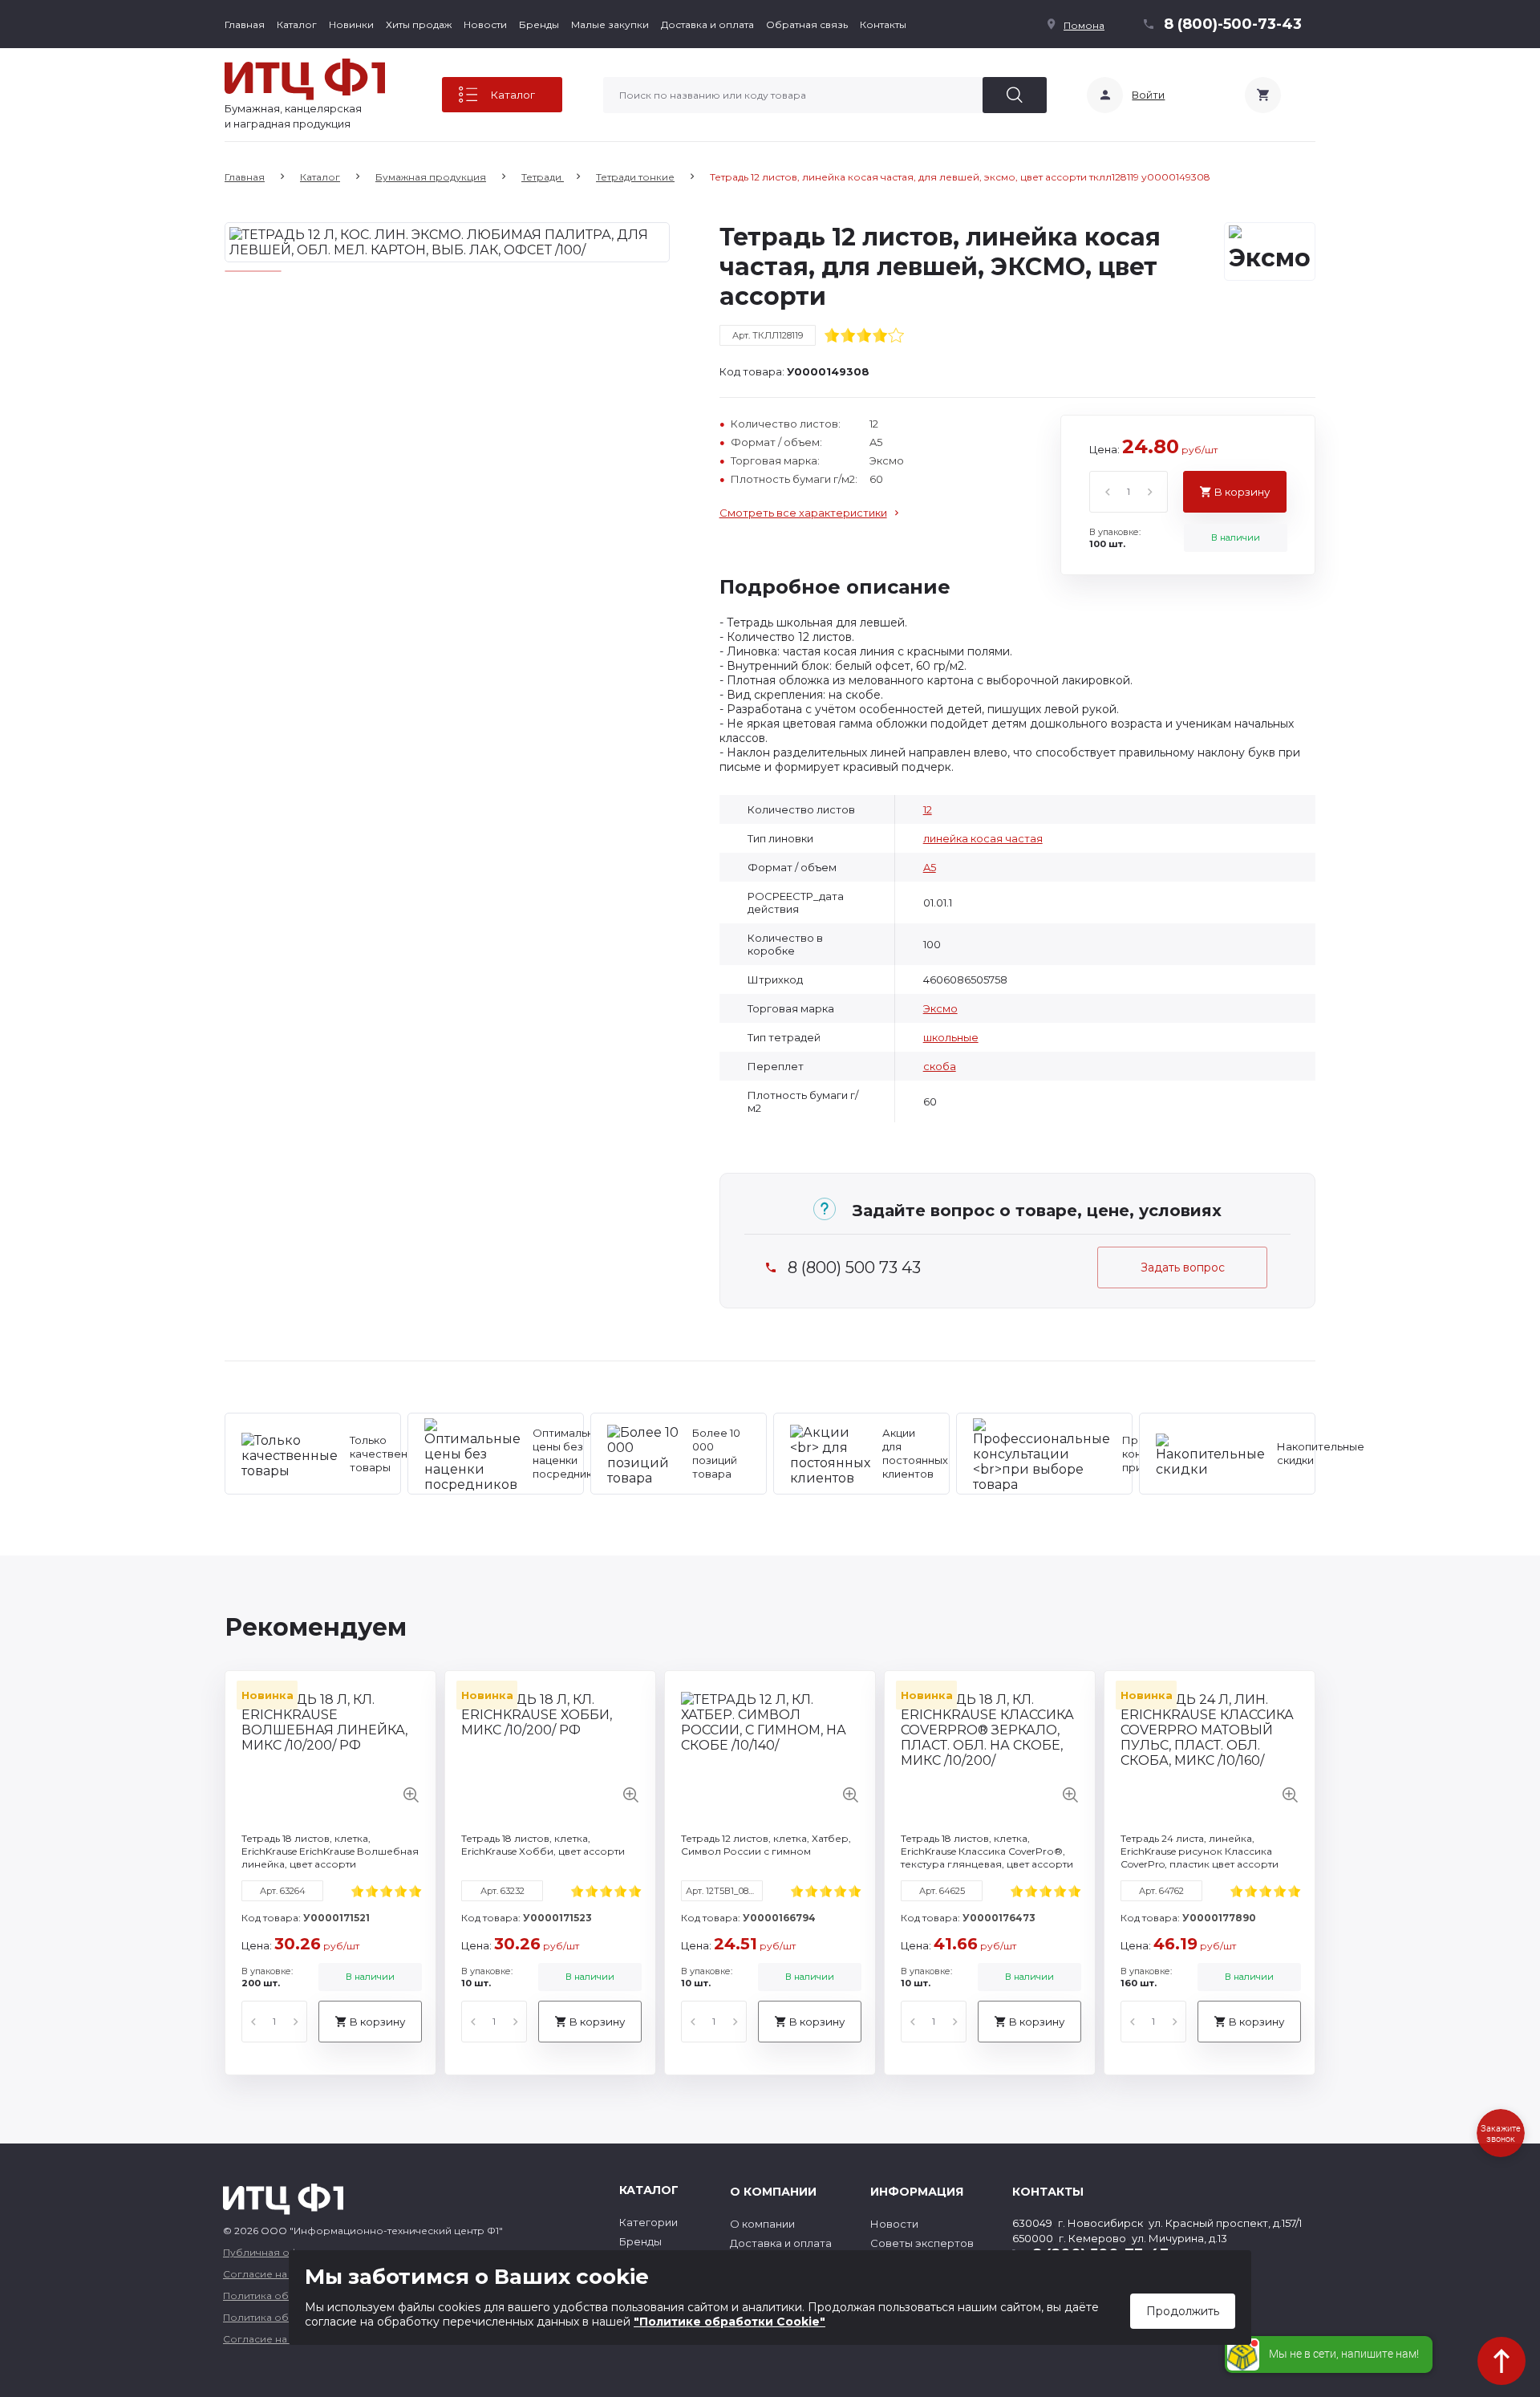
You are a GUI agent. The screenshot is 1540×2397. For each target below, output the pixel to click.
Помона (1084, 25)
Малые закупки (610, 24)
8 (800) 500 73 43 (854, 1268)
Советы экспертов (922, 2243)
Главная (245, 24)
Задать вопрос (1183, 1267)
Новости (485, 24)
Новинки (351, 24)
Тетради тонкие (635, 177)
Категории (648, 2222)
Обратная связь (807, 24)
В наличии (1236, 537)
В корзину (1242, 492)
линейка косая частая (983, 838)
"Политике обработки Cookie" (729, 2322)
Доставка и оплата (707, 24)
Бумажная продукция (431, 177)
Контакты (883, 24)
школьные (951, 1037)
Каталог (297, 24)
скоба (940, 1066)
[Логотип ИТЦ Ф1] (305, 79)
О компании (762, 2224)
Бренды (539, 24)
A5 (930, 867)
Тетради (543, 177)
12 (928, 809)
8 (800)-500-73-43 (1233, 24)
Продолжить (1183, 2311)
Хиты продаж (419, 24)
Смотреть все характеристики (803, 513)
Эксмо (940, 1008)
